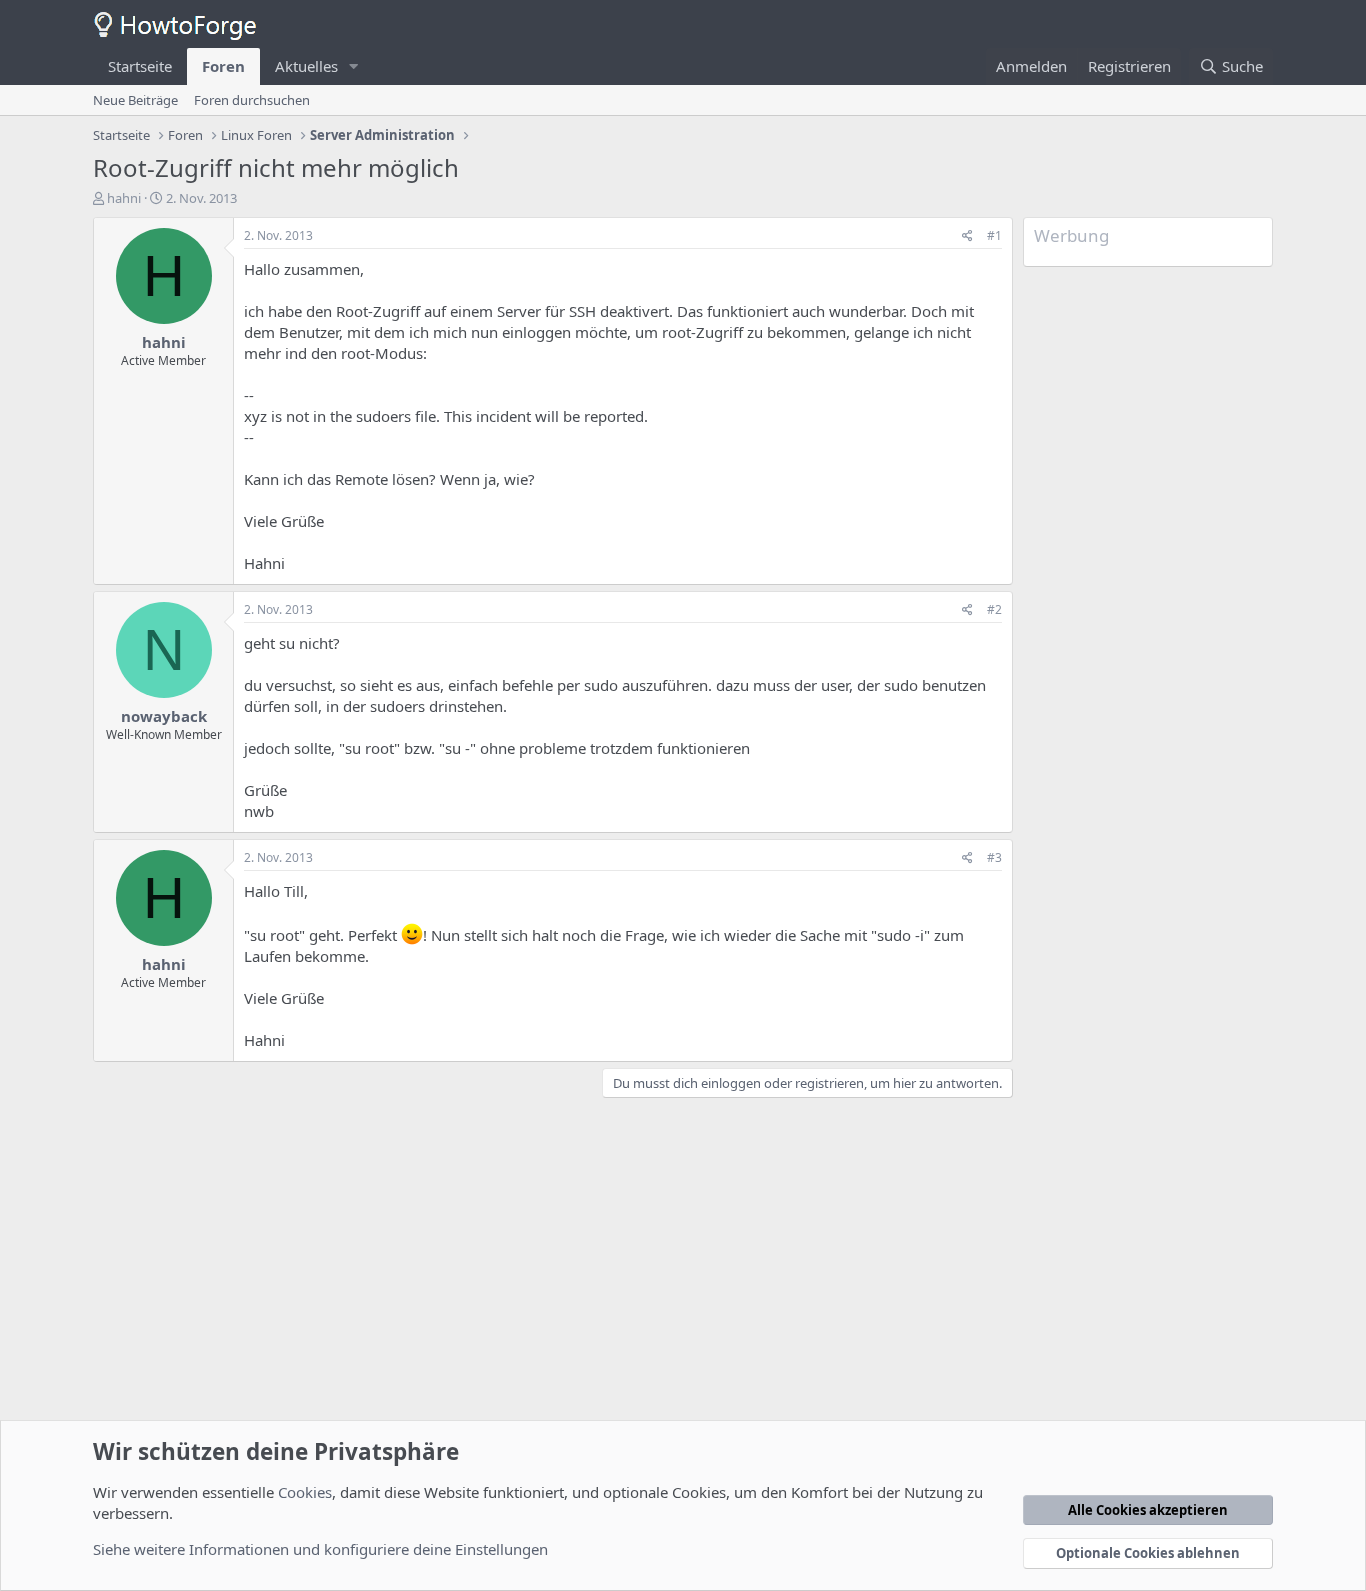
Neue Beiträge (135, 100)
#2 (994, 609)
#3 (994, 857)
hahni (124, 198)
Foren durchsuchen (252, 100)
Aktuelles (306, 66)
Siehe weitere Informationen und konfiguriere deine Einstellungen (320, 1549)
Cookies (305, 1492)
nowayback (164, 716)
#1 (994, 235)
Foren (223, 66)
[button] (354, 66)
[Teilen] (967, 236)
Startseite (140, 66)
